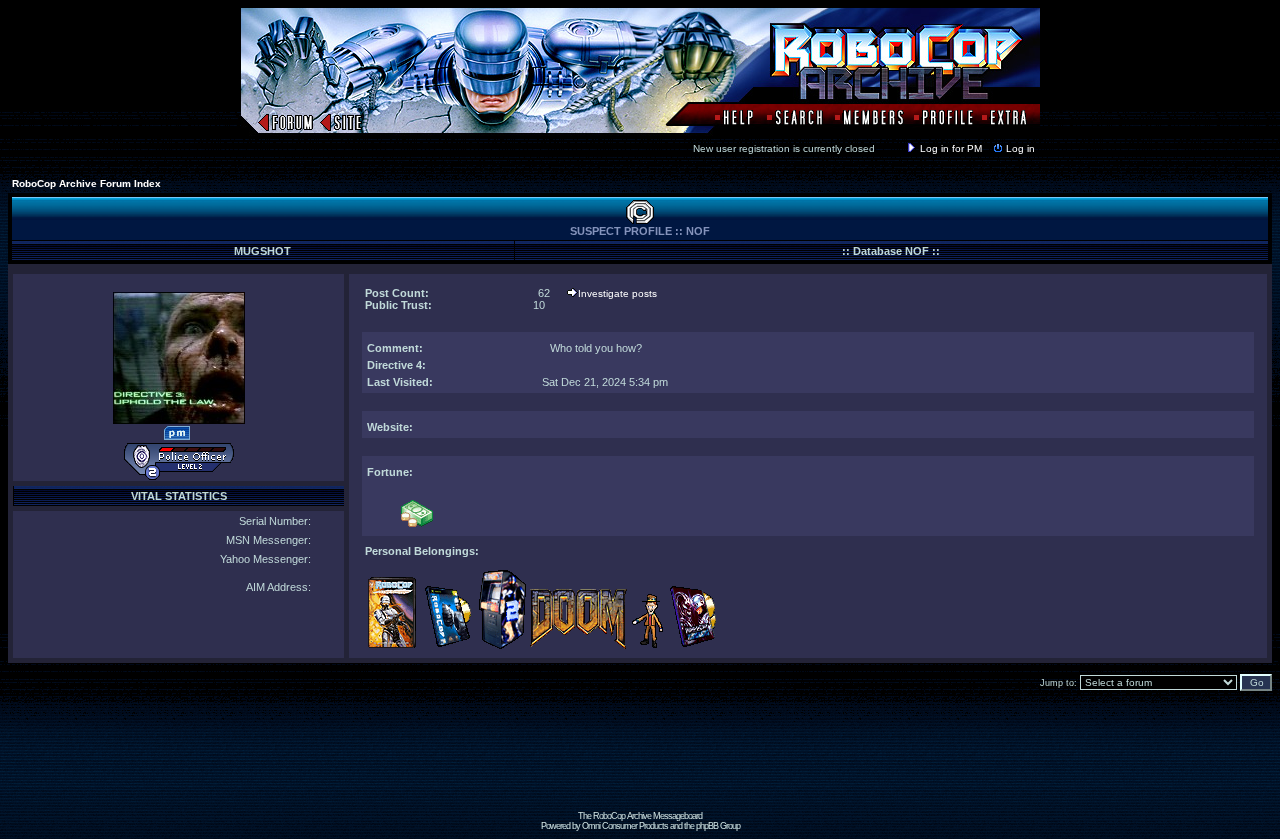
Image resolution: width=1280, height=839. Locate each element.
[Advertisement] (640, 766)
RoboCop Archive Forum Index (86, 183)
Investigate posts (617, 293)
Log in (1020, 148)
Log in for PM (951, 148)
